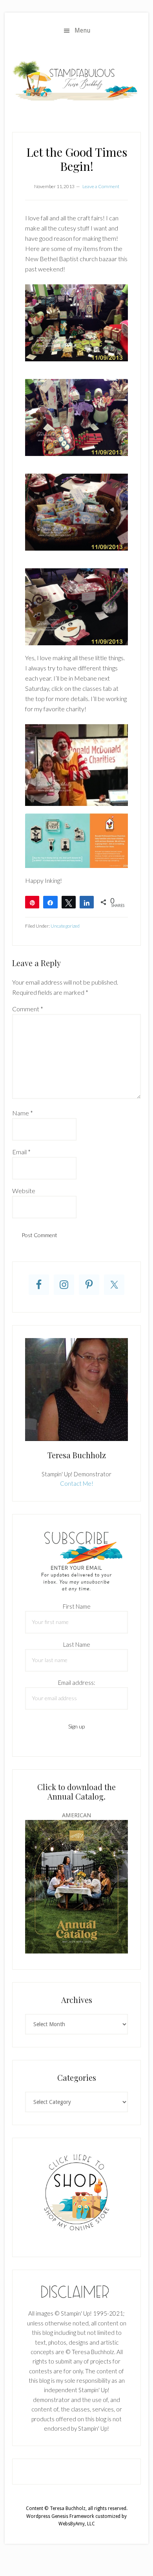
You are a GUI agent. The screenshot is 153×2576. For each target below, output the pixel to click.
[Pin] (32, 902)
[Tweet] (69, 902)
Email (21, 1152)
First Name (77, 1606)
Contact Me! (77, 1483)
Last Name (77, 1644)
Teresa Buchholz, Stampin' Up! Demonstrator (76, 80)
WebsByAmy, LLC (77, 2524)
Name (23, 1113)
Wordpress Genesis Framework (60, 2516)
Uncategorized (65, 926)
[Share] (50, 902)
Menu (83, 30)
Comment (28, 1009)
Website (24, 1191)
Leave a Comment (101, 186)
